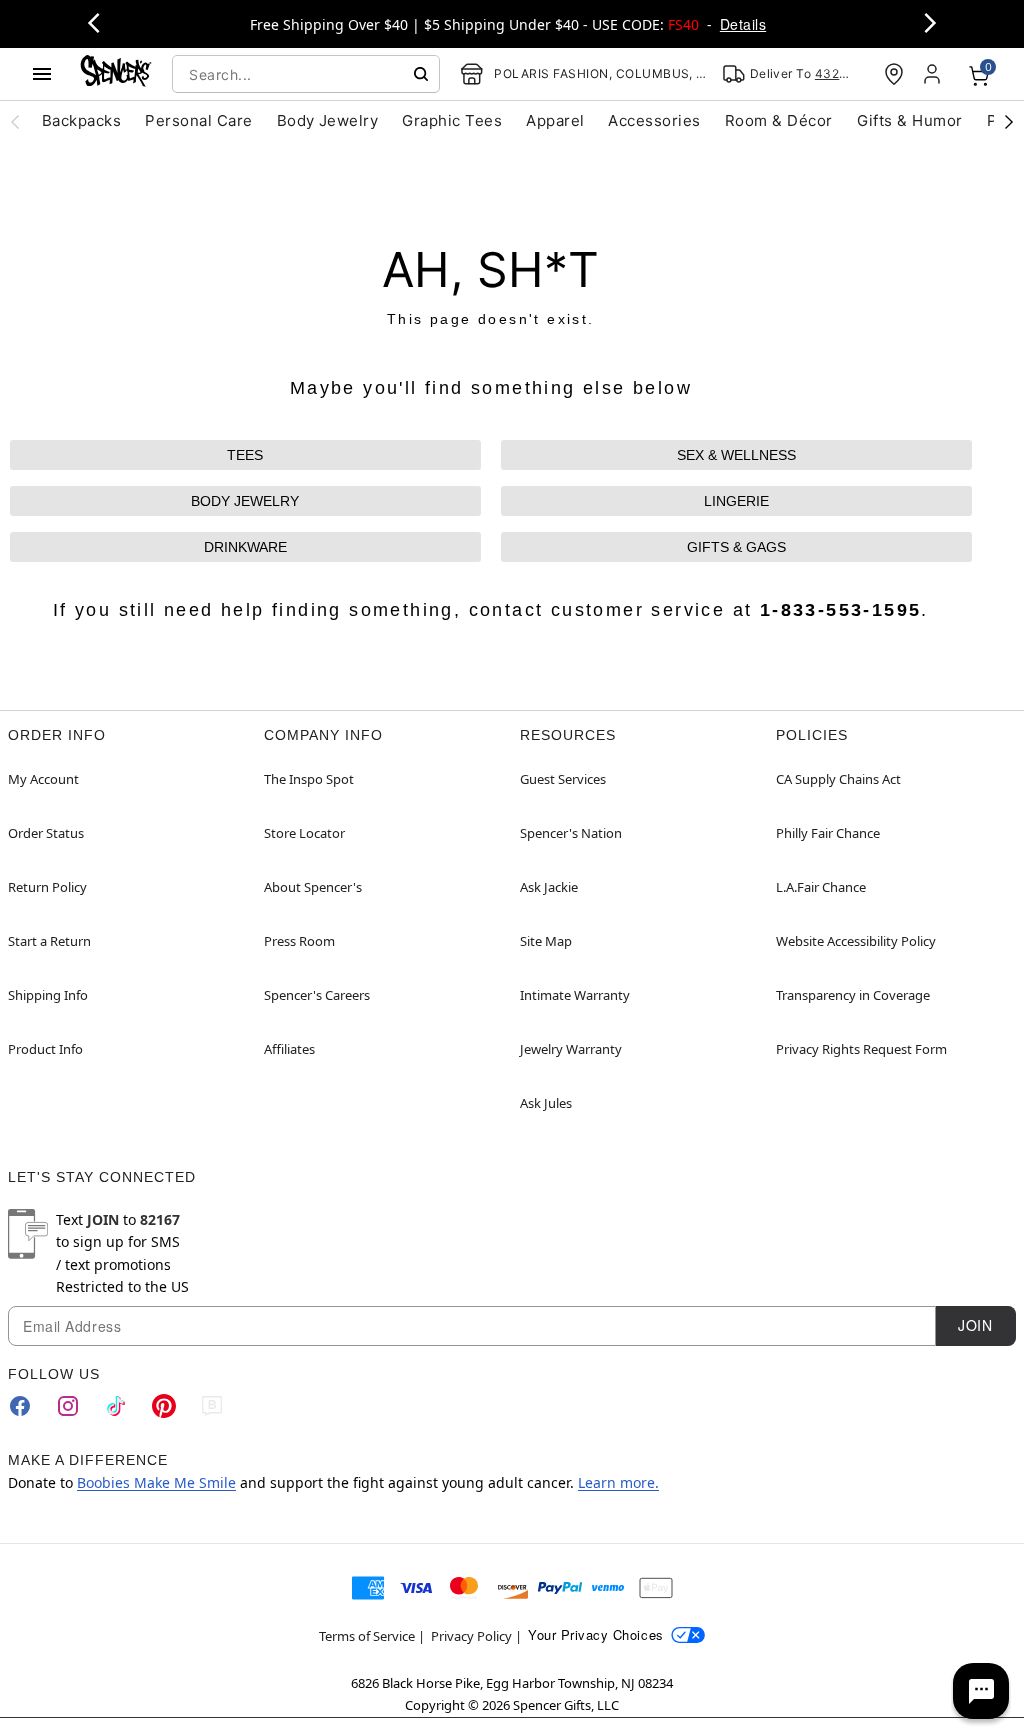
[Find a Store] (894, 74)
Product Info (45, 1049)
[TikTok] (116, 1406)
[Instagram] (68, 1406)
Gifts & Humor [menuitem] (910, 120)
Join (975, 1325)
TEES (245, 455)
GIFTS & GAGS (736, 547)
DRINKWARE (245, 547)
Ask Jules (546, 1103)
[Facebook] (20, 1406)
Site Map (546, 941)
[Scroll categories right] (1009, 121)
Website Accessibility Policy (856, 941)
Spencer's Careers (317, 995)
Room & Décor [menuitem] (779, 120)
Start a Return (49, 941)
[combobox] (306, 74)
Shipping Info (48, 995)
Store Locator (304, 833)
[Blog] (212, 1406)
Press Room (299, 941)
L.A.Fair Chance (821, 887)
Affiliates (289, 1049)
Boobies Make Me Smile (156, 1482)
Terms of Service (367, 1636)
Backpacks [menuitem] (81, 120)
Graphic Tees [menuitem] (452, 120)
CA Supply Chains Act (838, 779)
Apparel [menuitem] (555, 120)
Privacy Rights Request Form (861, 1049)
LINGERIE (736, 501)
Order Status (46, 833)
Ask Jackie (549, 887)
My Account (43, 779)
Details (743, 24)
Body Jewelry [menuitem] (328, 120)
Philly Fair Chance (828, 833)
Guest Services (563, 779)
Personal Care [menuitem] (198, 120)
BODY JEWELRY (245, 501)
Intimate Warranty (575, 995)
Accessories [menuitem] (654, 120)
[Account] (934, 74)
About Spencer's (313, 887)
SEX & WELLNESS (736, 455)
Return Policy (47, 887)
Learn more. (618, 1482)
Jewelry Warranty (571, 1049)
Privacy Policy (471, 1636)
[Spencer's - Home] (116, 73)
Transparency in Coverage (853, 995)
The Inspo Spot (309, 779)
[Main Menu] (42, 74)
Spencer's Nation (571, 833)
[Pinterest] (164, 1406)
